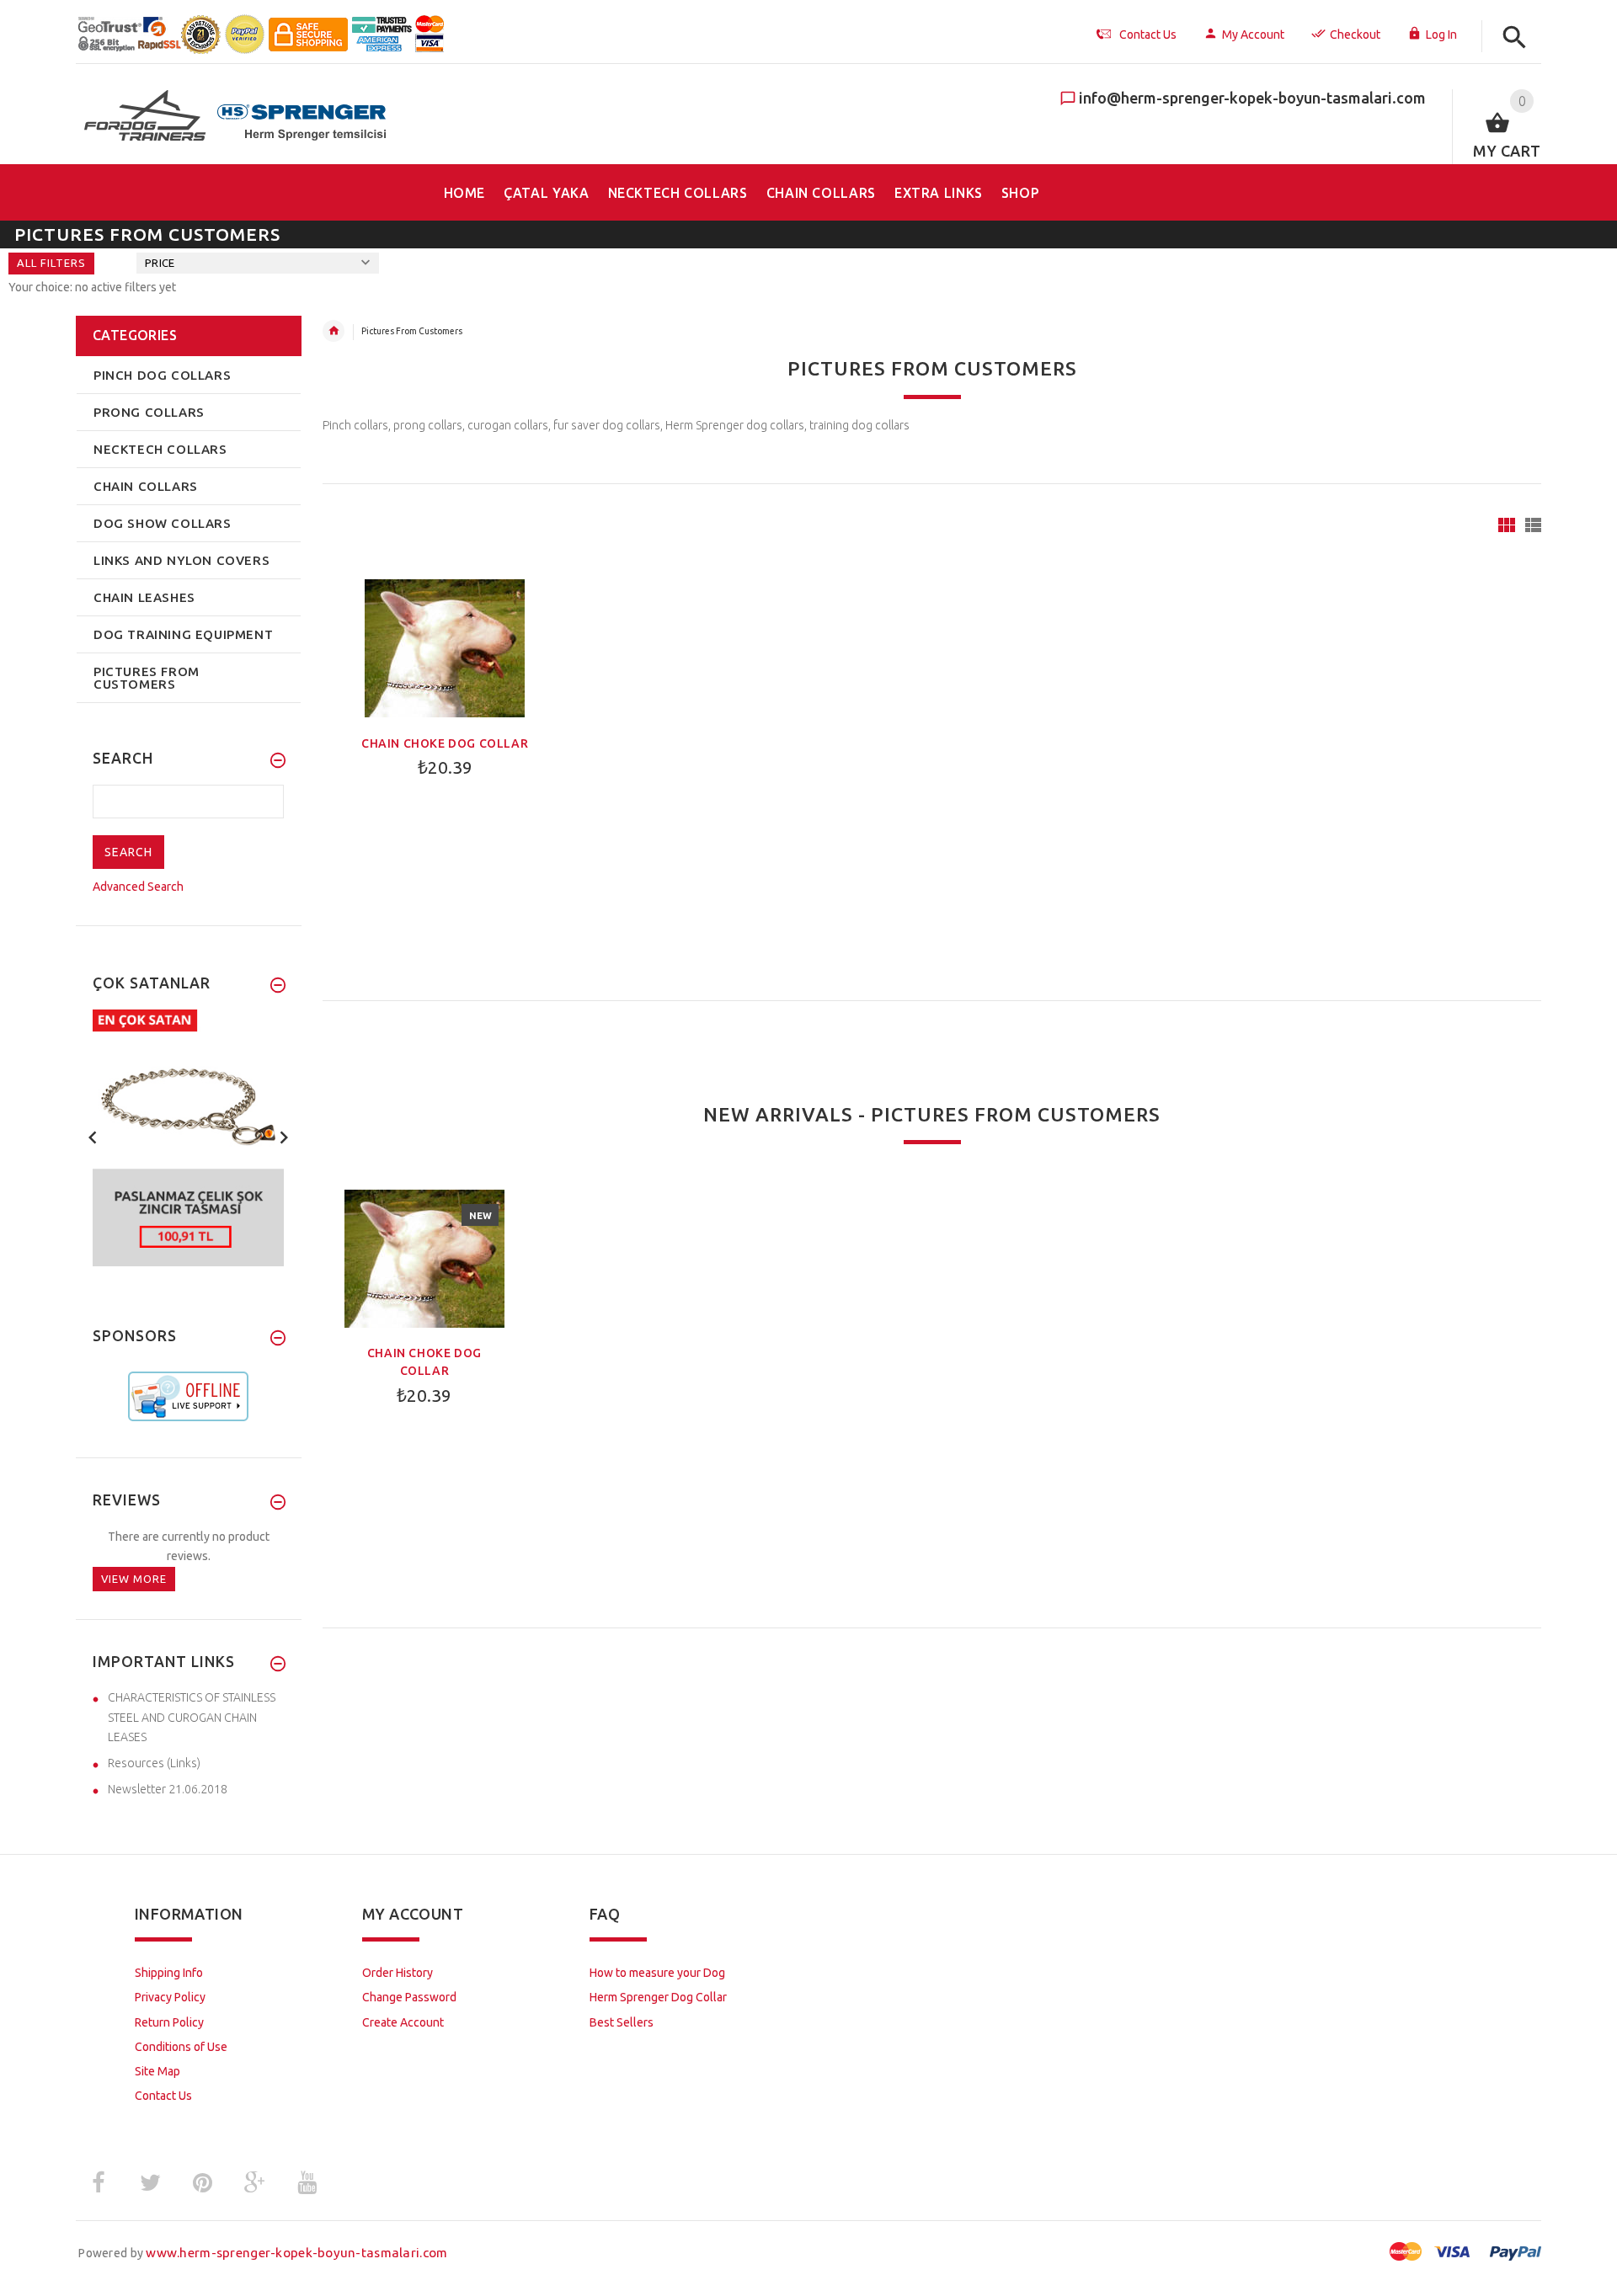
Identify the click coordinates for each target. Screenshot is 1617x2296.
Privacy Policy (170, 1997)
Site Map (157, 2071)
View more (134, 1579)
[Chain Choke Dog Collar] (445, 647)
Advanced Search (138, 887)
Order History (398, 1973)
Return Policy (169, 2022)
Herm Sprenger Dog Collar (658, 1997)
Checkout (1355, 35)
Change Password (409, 1997)
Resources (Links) (154, 1763)
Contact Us (163, 2096)
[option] (189, 1138)
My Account (1253, 35)
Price (160, 263)
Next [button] (284, 1136)
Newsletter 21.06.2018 (168, 1789)
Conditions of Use (181, 2047)
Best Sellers (622, 2022)
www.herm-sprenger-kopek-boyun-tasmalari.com (296, 2253)
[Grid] (1507, 525)
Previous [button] (93, 1136)
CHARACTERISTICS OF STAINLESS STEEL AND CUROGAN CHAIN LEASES (192, 1717)
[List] (1533, 525)
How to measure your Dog (657, 1973)
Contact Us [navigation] (1148, 35)
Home (334, 331)
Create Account (403, 2022)
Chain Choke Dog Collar (445, 743)
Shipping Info (169, 1973)
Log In (1441, 35)
